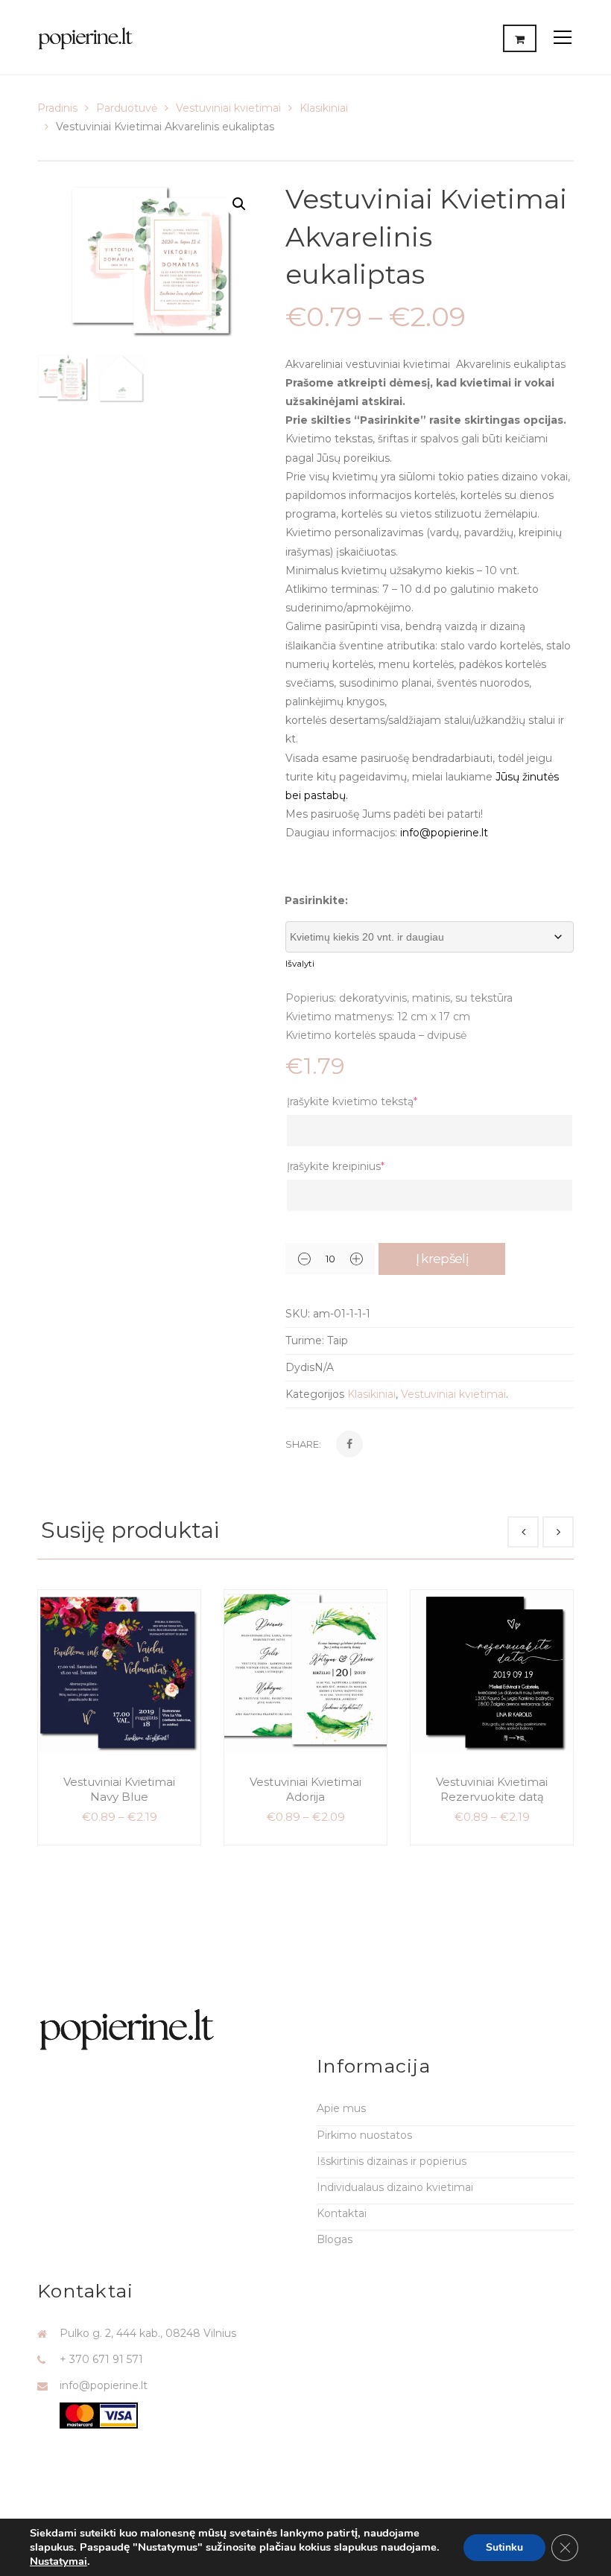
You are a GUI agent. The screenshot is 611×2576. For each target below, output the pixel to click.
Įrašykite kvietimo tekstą (352, 1101)
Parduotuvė (127, 108)
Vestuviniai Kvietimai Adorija (305, 1789)
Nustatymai (58, 2561)
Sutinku (504, 2547)
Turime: (305, 1341)
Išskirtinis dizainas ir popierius (392, 2161)
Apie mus (341, 2108)
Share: (303, 1444)
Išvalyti (300, 964)
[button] (239, 204)
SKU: (298, 1314)
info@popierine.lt (444, 833)
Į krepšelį (442, 1259)
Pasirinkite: (316, 900)
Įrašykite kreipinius (336, 1166)
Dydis (300, 1367)
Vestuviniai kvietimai (228, 108)
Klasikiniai (324, 108)
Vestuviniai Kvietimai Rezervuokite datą (492, 1789)
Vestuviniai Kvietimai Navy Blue (119, 1789)
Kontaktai (342, 2213)
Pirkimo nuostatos (364, 2135)
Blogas (335, 2239)
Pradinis (57, 108)
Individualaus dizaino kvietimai (395, 2187)
